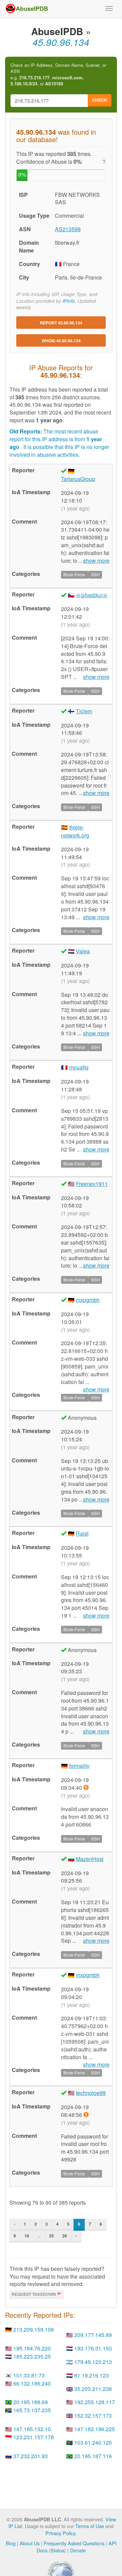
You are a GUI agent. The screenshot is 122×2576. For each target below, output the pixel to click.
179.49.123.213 (93, 2362)
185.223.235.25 (32, 2356)
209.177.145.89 (93, 2335)
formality (79, 1766)
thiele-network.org (75, 831)
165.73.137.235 (32, 2410)
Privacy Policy (60, 2533)
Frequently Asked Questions (74, 2543)
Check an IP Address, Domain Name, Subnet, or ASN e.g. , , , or (58, 75)
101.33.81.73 (29, 2375)
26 (65, 2236)
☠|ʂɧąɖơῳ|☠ (92, 595)
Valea (83, 951)
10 (27, 2236)
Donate (78, 2550)
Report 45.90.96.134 (61, 323)
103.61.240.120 (93, 2442)
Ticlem (84, 711)
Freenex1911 (92, 1184)
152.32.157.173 (93, 2415)
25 (52, 2236)
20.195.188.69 (30, 2402)
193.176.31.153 (93, 2348)
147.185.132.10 (32, 2429)
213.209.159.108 (34, 2329)
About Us (30, 2543)
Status (57, 2550)
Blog (11, 2543)
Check (100, 100)
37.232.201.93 (30, 2456)
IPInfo (69, 301)
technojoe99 (91, 2093)
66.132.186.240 (32, 2383)
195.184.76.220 (32, 2348)
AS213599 (68, 229)
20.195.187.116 (93, 2456)
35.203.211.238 (93, 2389)
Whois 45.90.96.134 (61, 341)
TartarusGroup (78, 479)
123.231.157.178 (34, 2437)
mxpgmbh (88, 1300)
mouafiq (79, 1067)
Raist (82, 1533)
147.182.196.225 (95, 2429)
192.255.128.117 (95, 2402)
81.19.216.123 (91, 2375)
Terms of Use (90, 2526)
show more (96, 561)
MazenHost (90, 1859)
